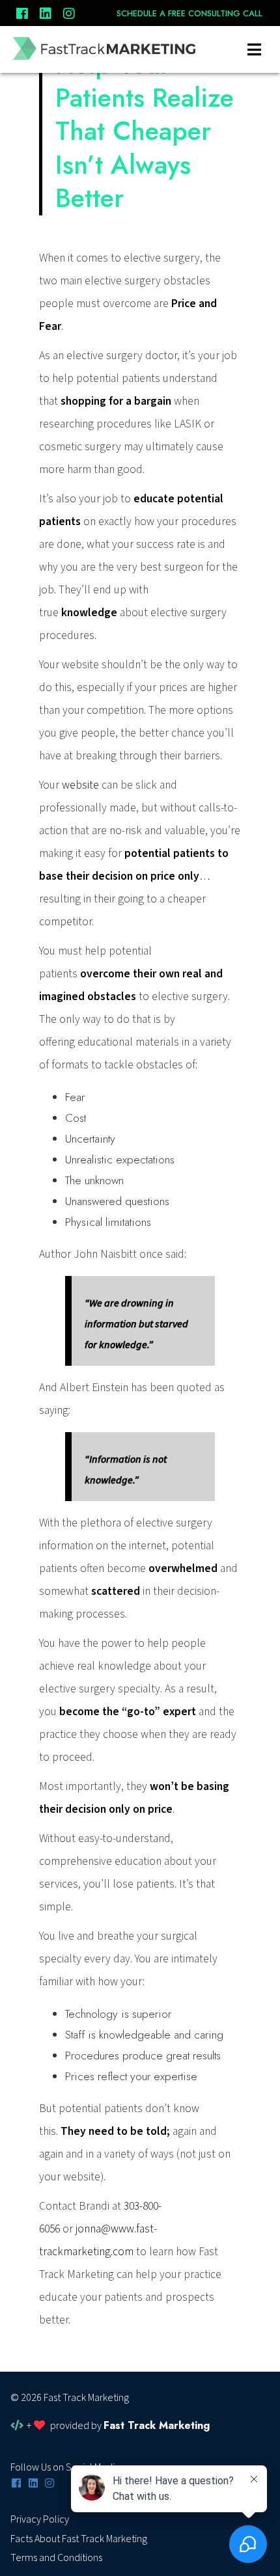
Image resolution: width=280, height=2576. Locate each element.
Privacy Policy (40, 2519)
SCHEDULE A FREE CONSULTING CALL (189, 14)
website (80, 785)
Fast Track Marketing (157, 2425)
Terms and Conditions (56, 2558)
